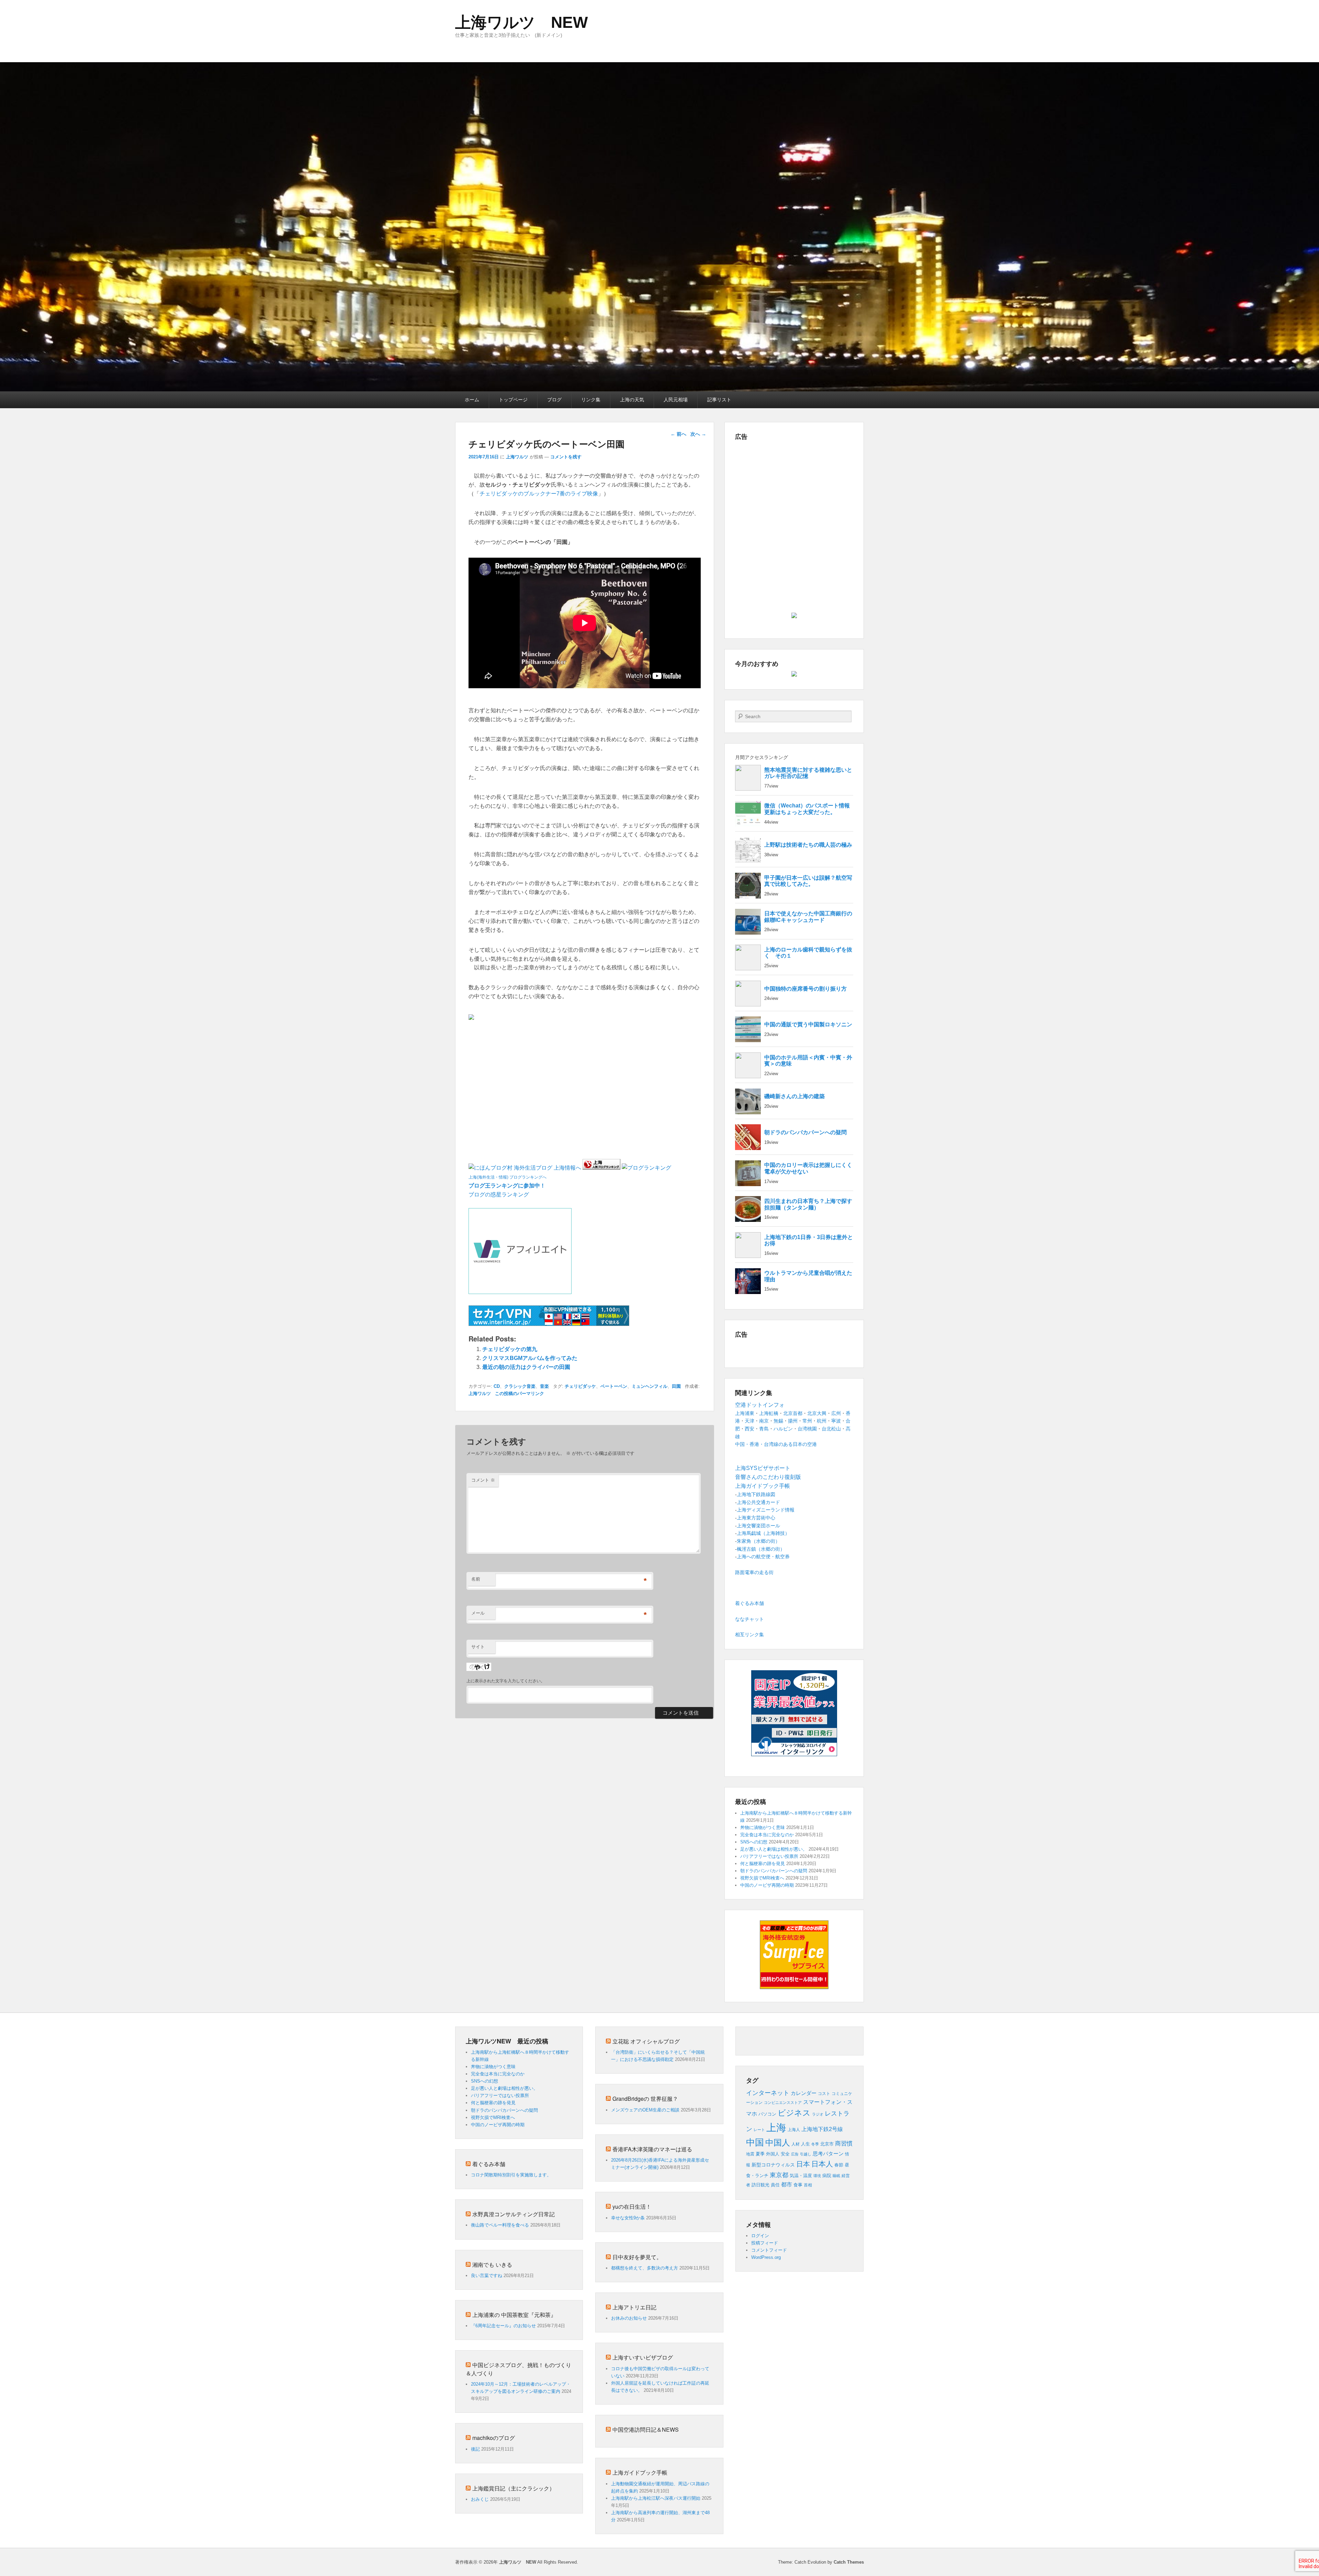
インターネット (768, 2093)
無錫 (778, 1421)
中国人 (778, 2143)
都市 (787, 2184)
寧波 (836, 1421)
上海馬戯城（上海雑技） (763, 1533)
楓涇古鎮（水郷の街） (761, 1549)
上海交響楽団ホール (758, 1526)
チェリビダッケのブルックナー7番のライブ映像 (539, 494)
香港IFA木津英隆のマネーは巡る (652, 2149)
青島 (764, 1429)
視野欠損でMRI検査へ (762, 1878)
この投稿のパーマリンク (520, 1393)
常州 (807, 1421)
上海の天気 (632, 400)
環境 (817, 2176)
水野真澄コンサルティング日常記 (514, 2214)
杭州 (822, 1421)
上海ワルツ (517, 457)
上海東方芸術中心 (756, 1518)
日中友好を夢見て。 (637, 2257)
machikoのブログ (494, 2438)
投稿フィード (765, 2243)
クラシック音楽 (520, 1386)
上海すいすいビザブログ (643, 2357)
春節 (839, 2165)
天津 (749, 1421)
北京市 (827, 2144)
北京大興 (817, 1413)
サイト (478, 1647)
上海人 (794, 2130)
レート (759, 2130)
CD (497, 1386)
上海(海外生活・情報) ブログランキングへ (508, 1177)
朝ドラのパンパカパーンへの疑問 (774, 1871)
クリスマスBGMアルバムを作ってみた (530, 1358)
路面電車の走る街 (754, 1572)
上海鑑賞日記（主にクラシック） (514, 2488)
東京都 (779, 2175)
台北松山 (831, 1429)
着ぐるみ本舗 (749, 1603)
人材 (796, 2144)
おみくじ (480, 2499)
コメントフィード (769, 2250)
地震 (750, 2154)
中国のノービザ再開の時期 (767, 1885)
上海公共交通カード (758, 1502)
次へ (698, 434)
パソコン (767, 2114)
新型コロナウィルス (773, 2165)
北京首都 (793, 1413)
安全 (785, 2154)
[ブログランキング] (646, 1168)
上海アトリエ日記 (634, 2307)
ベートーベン (614, 1386)
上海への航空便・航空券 (763, 1557)
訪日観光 (760, 2185)
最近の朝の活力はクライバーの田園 (526, 1367)
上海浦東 (745, 1413)
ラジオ (818, 2114)
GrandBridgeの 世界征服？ (645, 2099)
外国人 (773, 2154)
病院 (827, 2176)
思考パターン (828, 2154)
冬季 (815, 2144)
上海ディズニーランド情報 (766, 1510)
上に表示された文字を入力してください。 (506, 1681)
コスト (824, 2094)
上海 (776, 2127)
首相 (808, 2185)
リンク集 (591, 400)
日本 (803, 2164)
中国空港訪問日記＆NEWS (646, 2429)
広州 (836, 1413)
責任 (775, 2185)
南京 (764, 1421)
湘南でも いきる (492, 2265)
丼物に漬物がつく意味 (763, 1827)
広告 (795, 2154)
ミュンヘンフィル (650, 1386)
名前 (476, 1579)
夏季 (760, 2154)
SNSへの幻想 (754, 1842)
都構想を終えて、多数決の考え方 (645, 2268)
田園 (676, 1386)
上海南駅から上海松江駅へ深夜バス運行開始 (656, 2498)
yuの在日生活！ (632, 2206)
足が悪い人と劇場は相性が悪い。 (774, 1849)
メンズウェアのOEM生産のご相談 (645, 2110)
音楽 (544, 1386)
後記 (475, 2449)
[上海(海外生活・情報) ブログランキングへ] (601, 1168)
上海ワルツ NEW (521, 22)
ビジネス (794, 2113)
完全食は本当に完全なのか (767, 1835)
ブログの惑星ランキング (499, 1195)
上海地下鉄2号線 (822, 2129)
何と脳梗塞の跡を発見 (763, 1864)
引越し (806, 2154)
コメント (483, 1480)
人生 (805, 2144)
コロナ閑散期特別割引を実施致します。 (511, 2175)
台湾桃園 (807, 1429)
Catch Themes (849, 2562)
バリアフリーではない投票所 (769, 1856)
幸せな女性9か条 (628, 2218)
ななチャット (749, 1619)
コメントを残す (566, 457)
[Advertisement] (549, 1037)
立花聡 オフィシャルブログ (646, 2041)
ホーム (472, 400)
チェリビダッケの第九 (510, 1349)
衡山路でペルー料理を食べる (500, 2225)
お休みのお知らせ (629, 2318)
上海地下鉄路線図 (756, 1494)
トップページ (513, 400)
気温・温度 (801, 2176)
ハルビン (783, 1429)
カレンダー (804, 2093)
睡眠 (836, 2176)
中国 (755, 2142)
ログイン (760, 2236)
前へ (678, 434)
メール (478, 1613)
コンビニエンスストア (783, 2103)
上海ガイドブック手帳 (640, 2472)
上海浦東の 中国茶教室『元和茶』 (514, 2315)
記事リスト (719, 400)
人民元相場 (676, 400)
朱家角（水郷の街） (758, 1541)
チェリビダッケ (580, 1386)
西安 (749, 1429)
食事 (798, 2185)
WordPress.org (766, 2257)
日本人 (822, 2164)
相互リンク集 (749, 1635)
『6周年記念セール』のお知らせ (503, 2326)
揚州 (793, 1421)
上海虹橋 (769, 1413)
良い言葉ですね (487, 2276)
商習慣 (844, 2143)
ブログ (554, 400)
